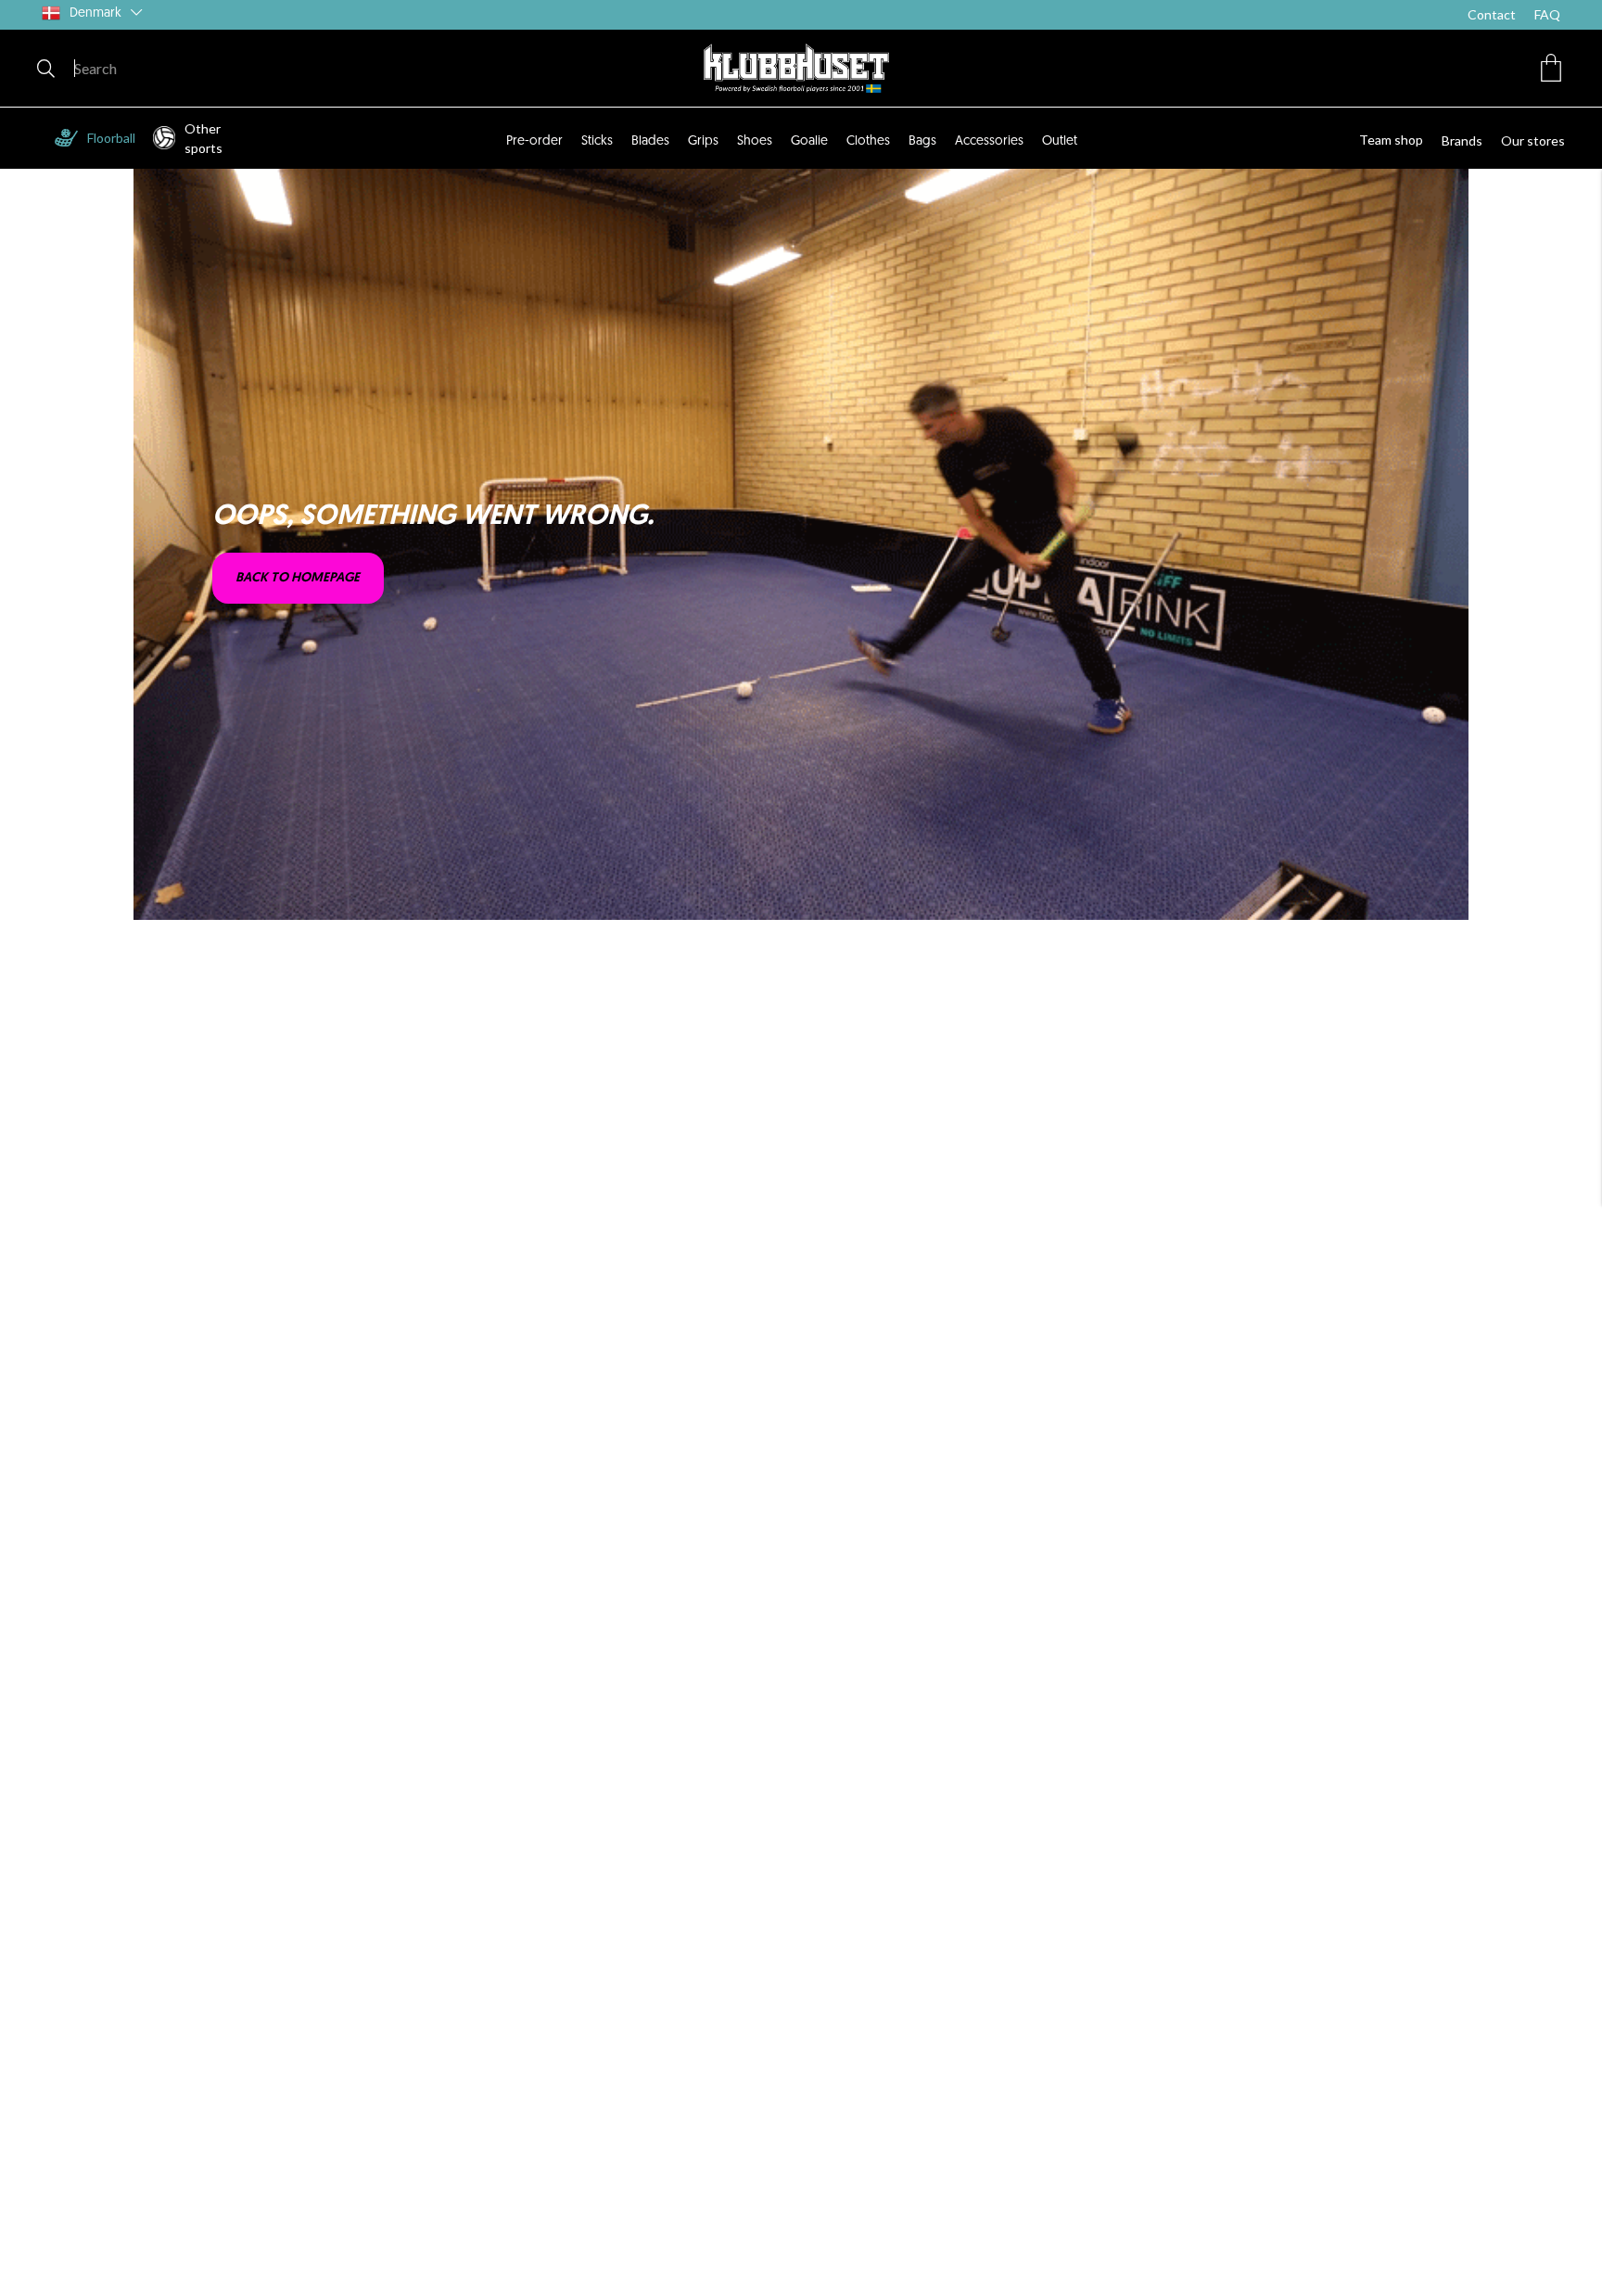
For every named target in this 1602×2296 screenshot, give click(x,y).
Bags (922, 141)
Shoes (755, 141)
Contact (1492, 14)
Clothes (868, 141)
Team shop (1391, 140)
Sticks (597, 141)
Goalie (809, 141)
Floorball (111, 138)
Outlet (1060, 141)
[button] (1551, 68)
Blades (650, 141)
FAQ (1547, 14)
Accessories (989, 141)
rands (1466, 140)
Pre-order (534, 141)
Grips (703, 141)
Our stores (1533, 140)
